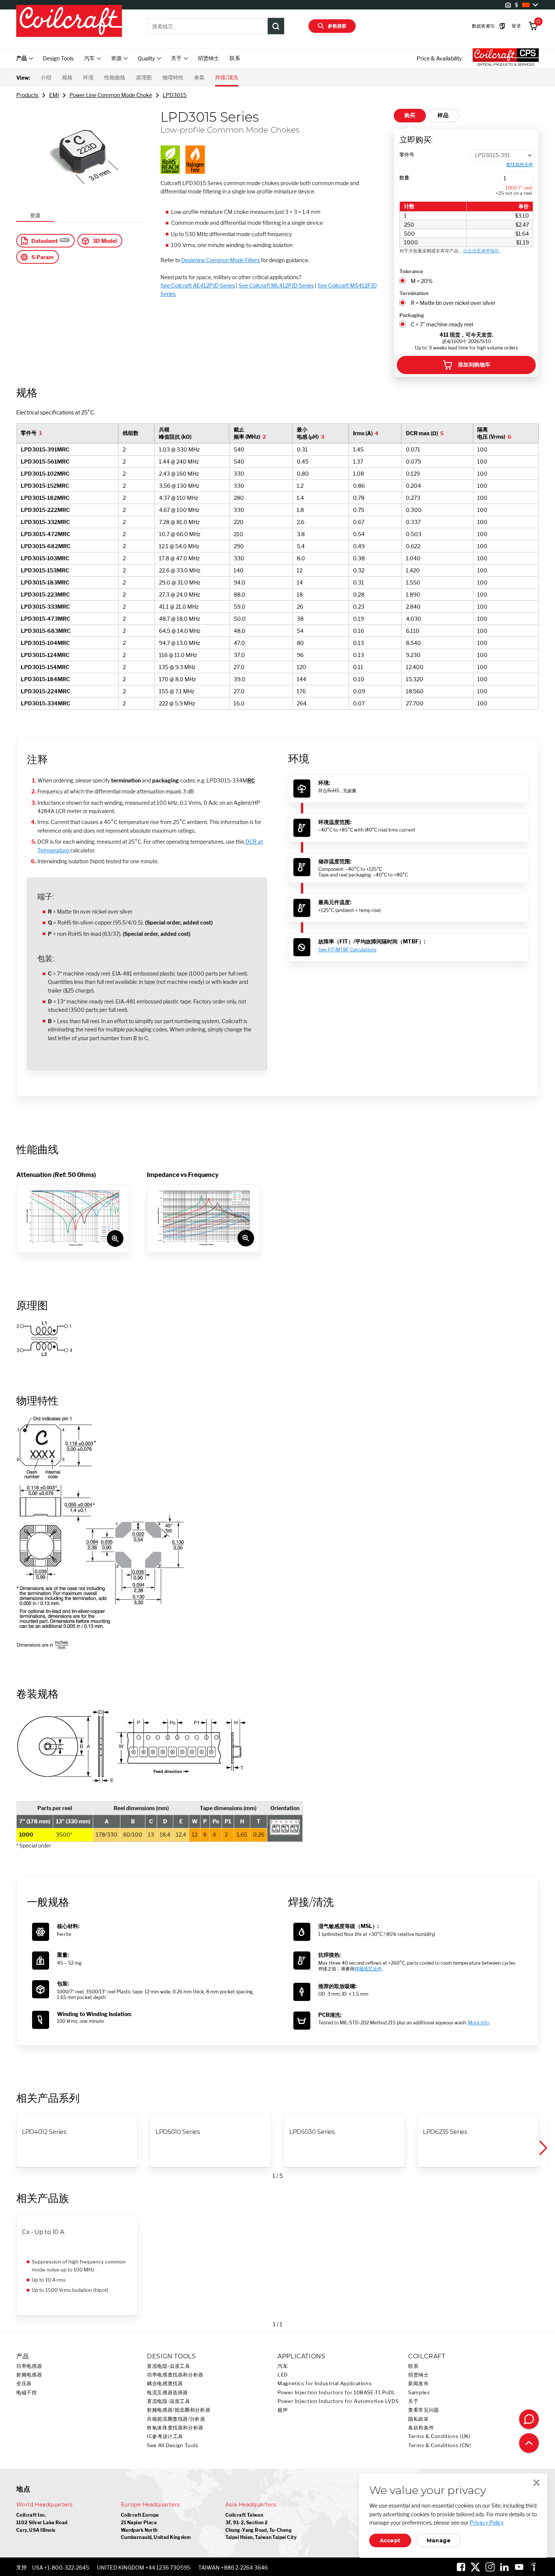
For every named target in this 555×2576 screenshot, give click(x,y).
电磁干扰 (27, 2393)
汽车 (283, 2366)
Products (27, 95)
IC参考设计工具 (165, 2436)
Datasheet (45, 241)
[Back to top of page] (529, 2443)
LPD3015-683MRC (46, 631)
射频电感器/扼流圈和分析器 (179, 2410)
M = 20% (422, 281)
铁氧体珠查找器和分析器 (175, 2428)
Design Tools (58, 58)
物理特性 (173, 77)
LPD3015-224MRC (45, 691)
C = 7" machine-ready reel (442, 324)
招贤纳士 (208, 58)
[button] (543, 2148)
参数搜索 (337, 26)
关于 (413, 2401)
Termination (414, 293)
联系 (235, 58)
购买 (410, 115)
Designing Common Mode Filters (220, 260)
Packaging (412, 315)
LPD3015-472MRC (45, 534)
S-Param (42, 257)
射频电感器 (29, 2375)
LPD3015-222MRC (45, 510)
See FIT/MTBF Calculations (347, 950)
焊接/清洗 (227, 77)
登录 (516, 26)
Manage (439, 2540)
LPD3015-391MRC (45, 449)
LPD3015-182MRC (45, 498)
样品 (443, 115)
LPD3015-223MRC (45, 595)
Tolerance (411, 271)
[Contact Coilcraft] (529, 2419)
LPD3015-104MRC (45, 643)
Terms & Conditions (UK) (439, 2436)
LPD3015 (175, 95)
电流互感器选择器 (167, 2393)
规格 (67, 77)
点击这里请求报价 (481, 251)
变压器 (24, 2383)
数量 (404, 178)
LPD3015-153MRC (45, 570)
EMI (54, 95)
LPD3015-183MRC (45, 582)
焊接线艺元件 (368, 1969)
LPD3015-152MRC (45, 486)
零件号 (407, 155)
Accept (390, 2540)
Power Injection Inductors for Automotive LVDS (338, 2401)
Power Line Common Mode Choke (111, 95)
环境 (88, 77)
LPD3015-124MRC (45, 655)
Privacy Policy (487, 2523)
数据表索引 (484, 26)
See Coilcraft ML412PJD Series (276, 285)
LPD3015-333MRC (45, 607)
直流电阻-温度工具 (169, 2366)
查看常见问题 (424, 2410)
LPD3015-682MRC (46, 546)
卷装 (199, 77)
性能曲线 (115, 77)
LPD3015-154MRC (45, 667)
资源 (35, 215)
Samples (419, 2393)
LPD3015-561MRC (45, 462)
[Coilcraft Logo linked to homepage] (69, 22)
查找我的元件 (520, 165)
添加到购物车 (474, 365)
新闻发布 (419, 2383)
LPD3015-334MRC (45, 703)
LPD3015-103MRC (45, 558)
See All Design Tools (173, 2445)
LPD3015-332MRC (45, 522)
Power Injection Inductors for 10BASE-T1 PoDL (337, 2393)
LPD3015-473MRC (45, 619)
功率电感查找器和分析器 (175, 2375)
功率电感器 (29, 2366)
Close (536, 2483)
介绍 (46, 77)
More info (479, 2023)
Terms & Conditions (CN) (440, 2445)
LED (283, 2375)
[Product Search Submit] (276, 26)
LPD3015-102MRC (45, 474)
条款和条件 (421, 2428)
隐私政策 (419, 2419)
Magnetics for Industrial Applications (325, 2383)
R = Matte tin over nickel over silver (453, 303)
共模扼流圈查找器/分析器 (176, 2419)
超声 (283, 2410)
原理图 (144, 77)
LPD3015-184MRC (45, 679)
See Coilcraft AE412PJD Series (198, 285)
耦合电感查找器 (165, 2383)
